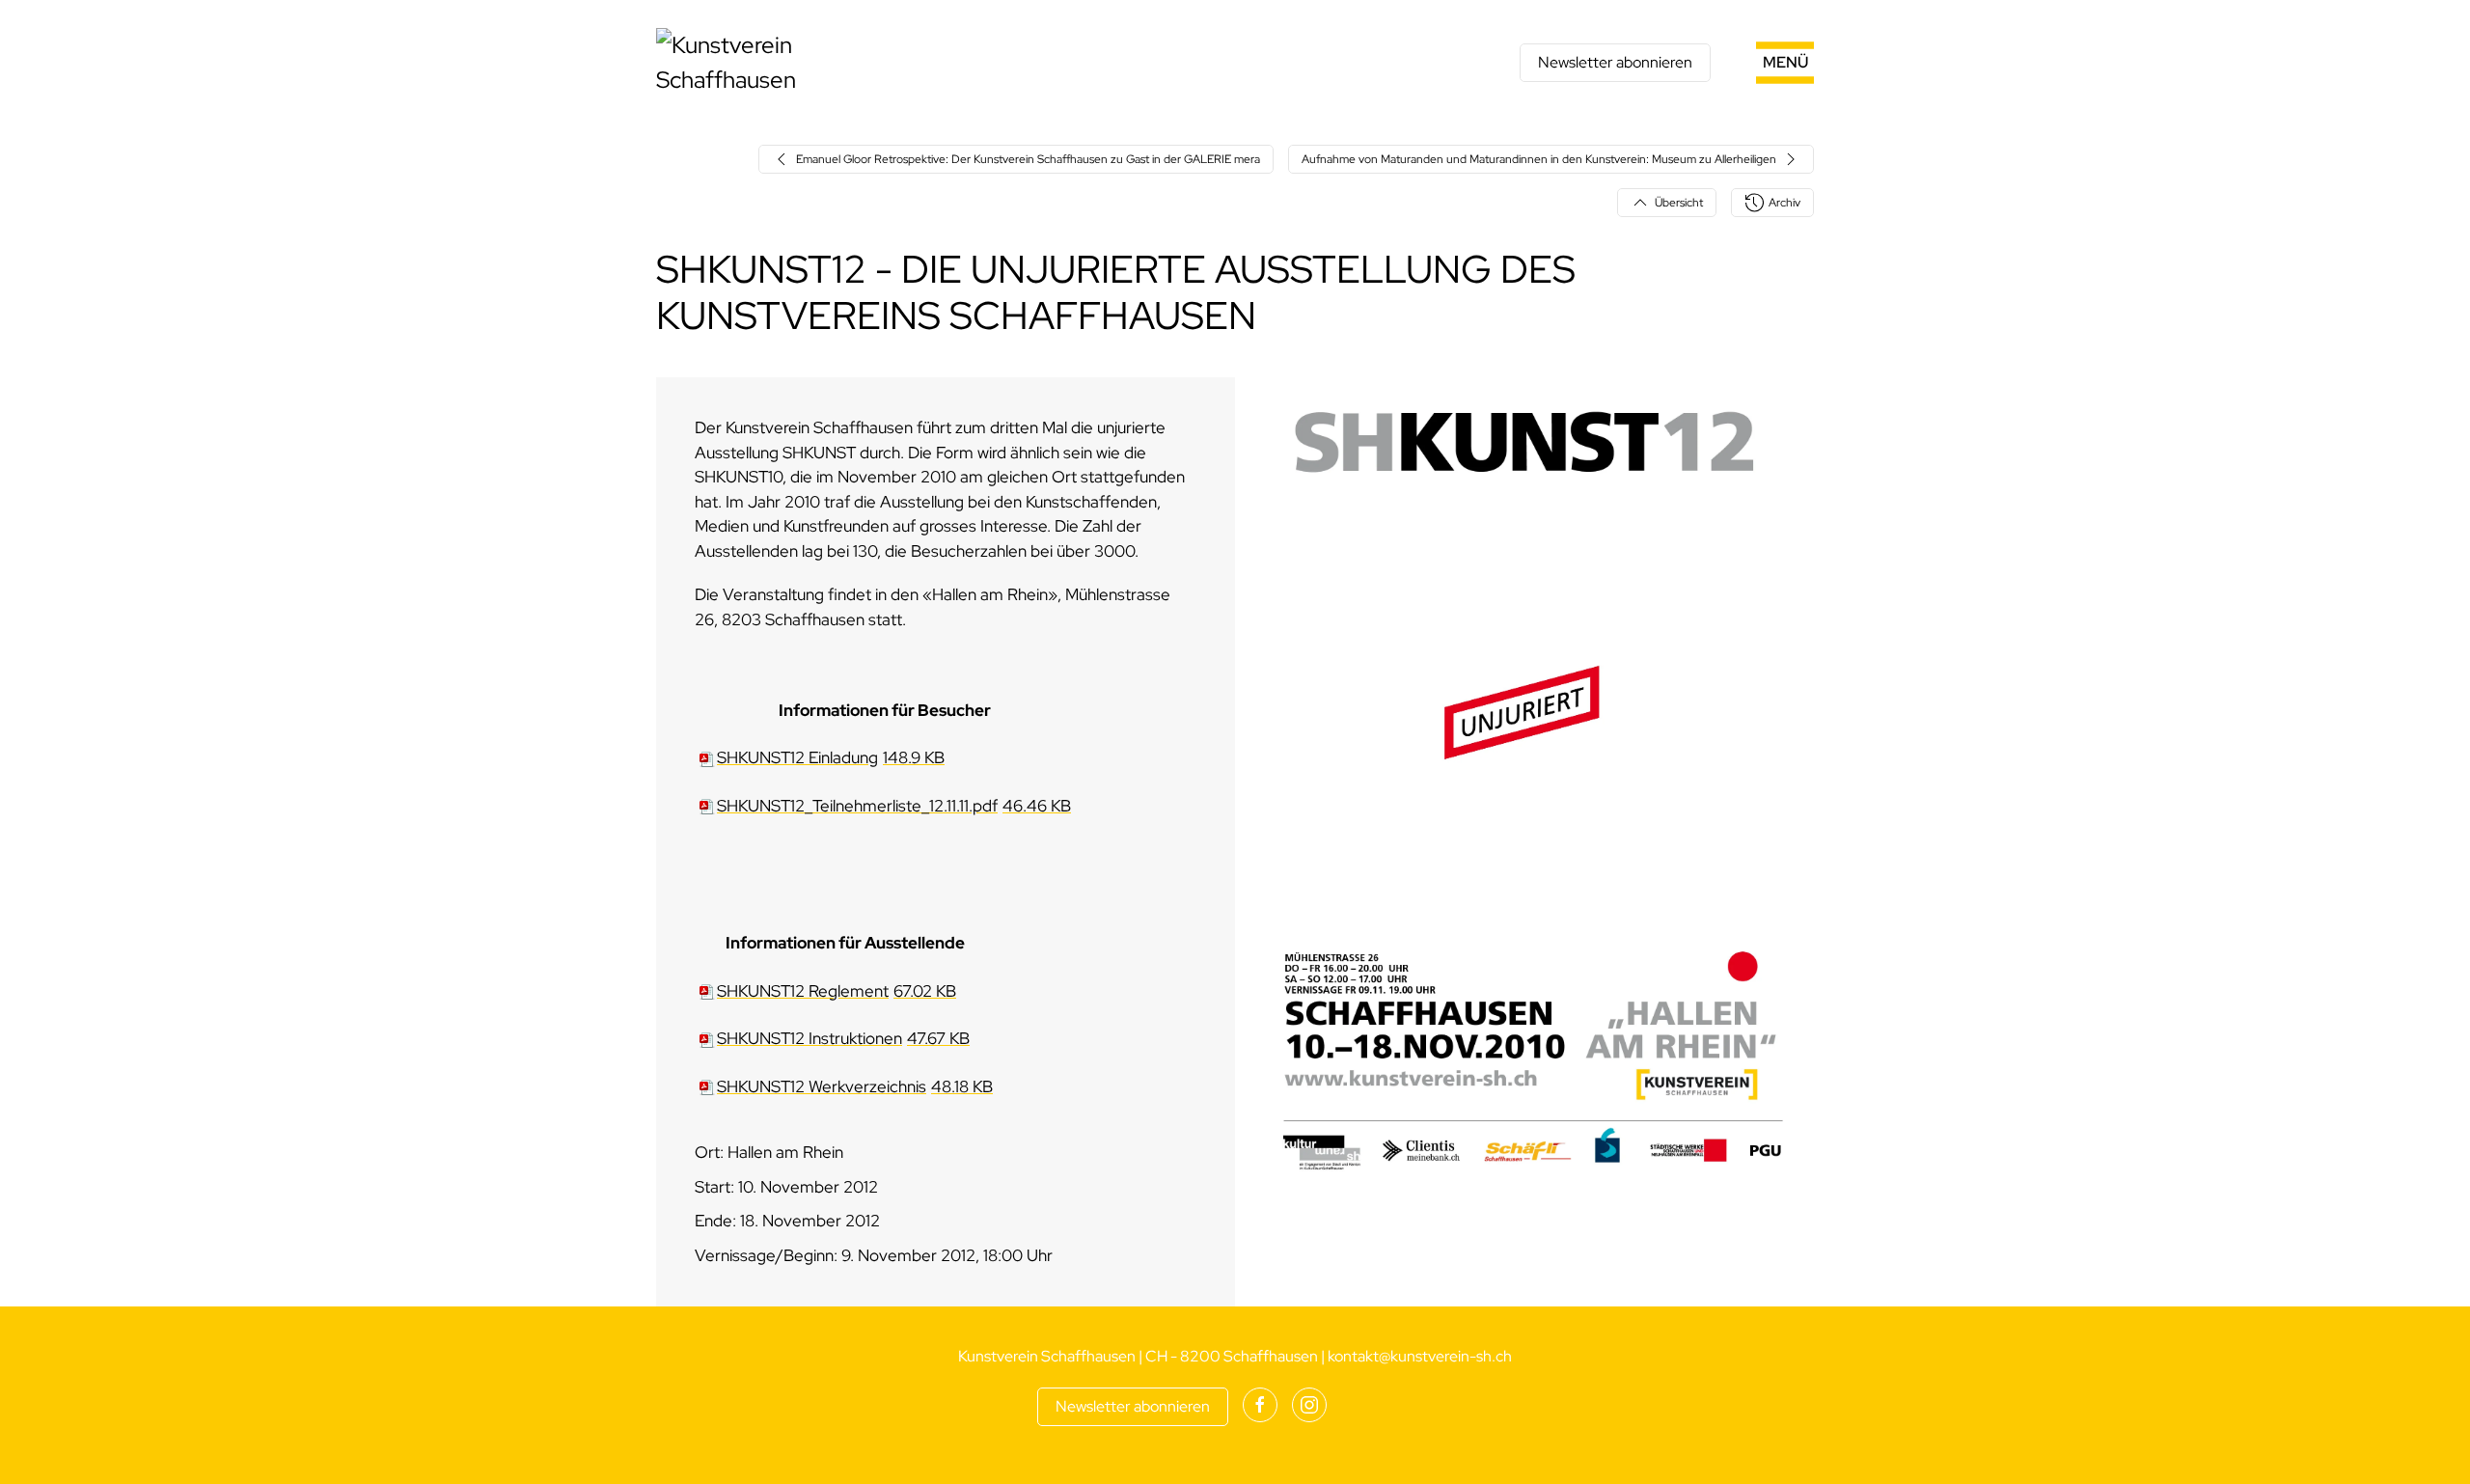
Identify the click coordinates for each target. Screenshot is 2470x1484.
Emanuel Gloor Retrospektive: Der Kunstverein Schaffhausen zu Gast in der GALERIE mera (1028, 159)
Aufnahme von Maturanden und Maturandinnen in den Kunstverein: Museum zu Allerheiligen (1539, 159)
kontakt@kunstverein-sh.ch (1420, 1356)
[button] (1762, 63)
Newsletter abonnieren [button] (1615, 62)
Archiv (1784, 203)
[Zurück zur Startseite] (777, 63)
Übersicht (1679, 203)
